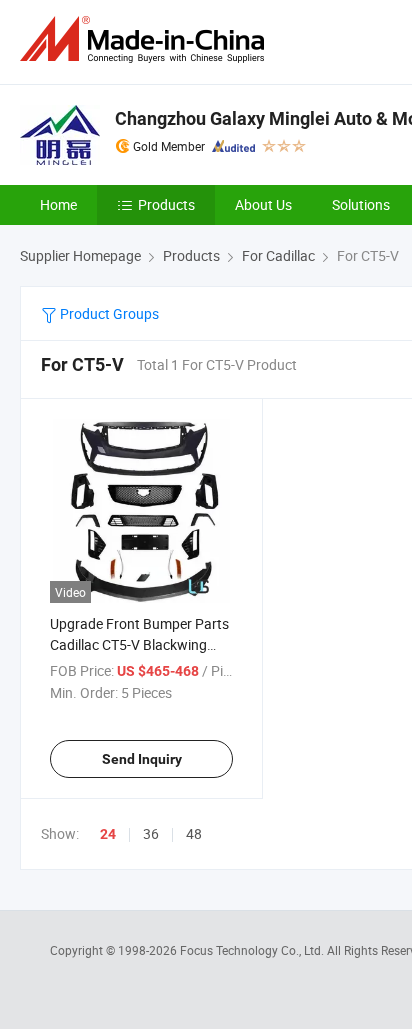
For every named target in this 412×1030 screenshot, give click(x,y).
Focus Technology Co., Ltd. (253, 950)
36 (151, 833)
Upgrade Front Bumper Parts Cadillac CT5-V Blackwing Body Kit (139, 644)
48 (194, 833)
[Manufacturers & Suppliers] (146, 39)
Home (58, 204)
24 (108, 834)
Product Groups (108, 313)
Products (166, 204)
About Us (263, 204)
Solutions (361, 204)
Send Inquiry (142, 759)
